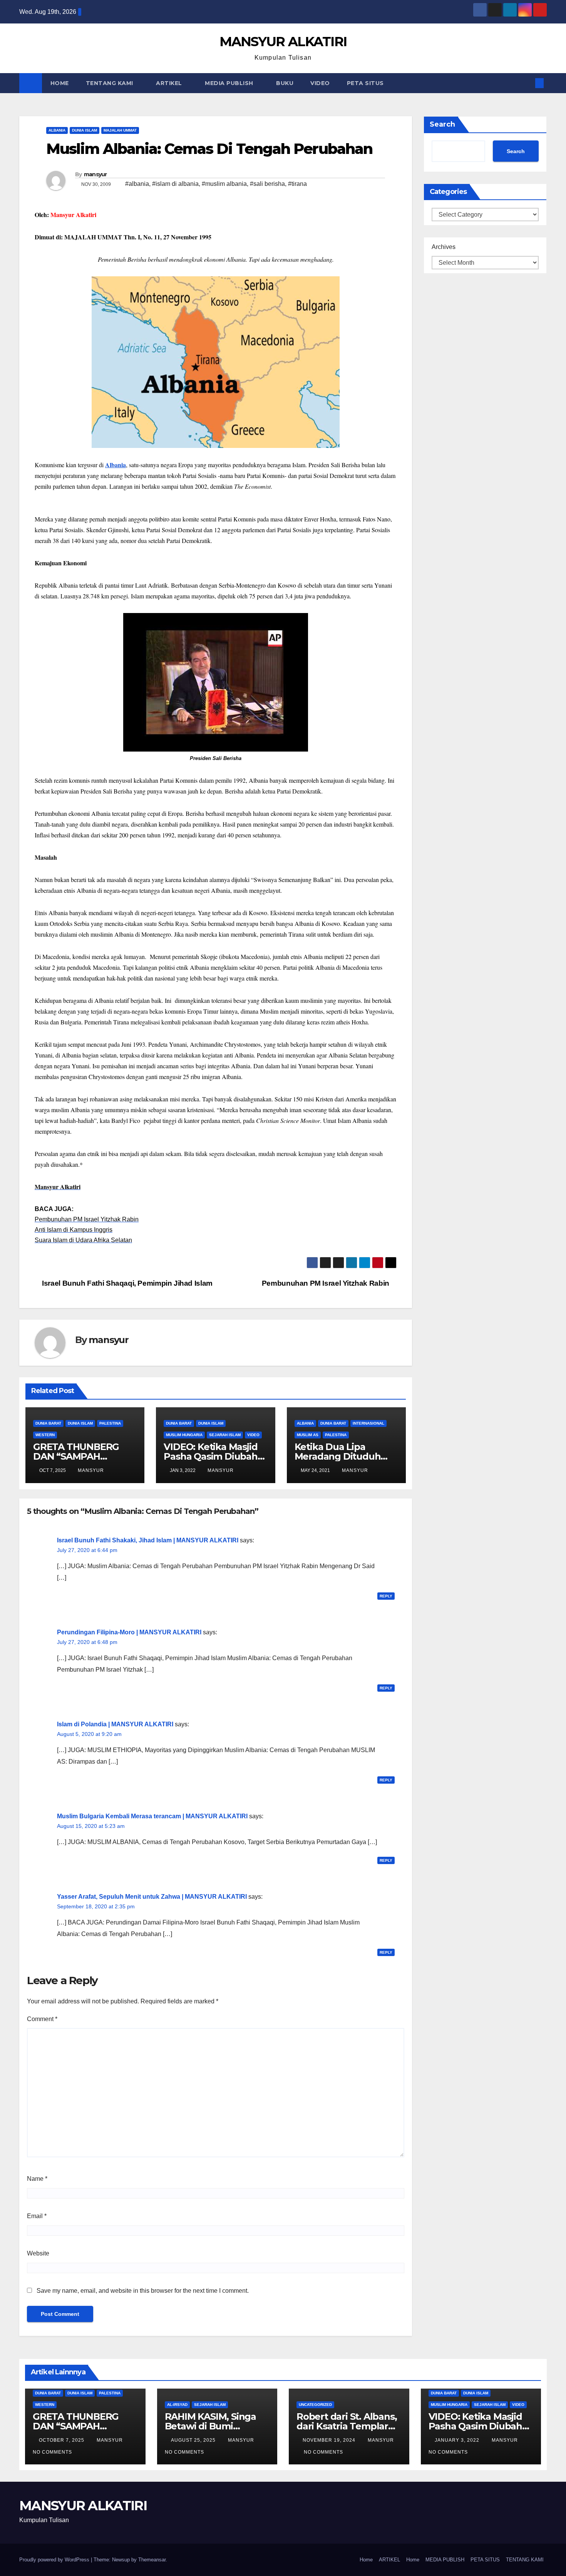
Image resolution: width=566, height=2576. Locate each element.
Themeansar (152, 2560)
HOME (60, 83)
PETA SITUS (365, 83)
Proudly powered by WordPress (55, 2560)
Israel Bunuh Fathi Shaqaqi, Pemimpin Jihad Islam (126, 1283)
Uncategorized (315, 2405)
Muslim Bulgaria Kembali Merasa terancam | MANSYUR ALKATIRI (152, 1816)
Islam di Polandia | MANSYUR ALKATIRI (115, 1724)
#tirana (297, 184)
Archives (444, 247)
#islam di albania (175, 184)
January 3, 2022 (458, 2440)
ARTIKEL (170, 83)
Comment (42, 2019)
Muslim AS (308, 1435)
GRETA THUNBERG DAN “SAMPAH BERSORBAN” (76, 1456)
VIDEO (320, 83)
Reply (386, 1596)
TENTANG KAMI (111, 83)
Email (37, 2216)
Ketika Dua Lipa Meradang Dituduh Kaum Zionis (338, 1456)
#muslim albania (224, 184)
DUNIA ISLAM (85, 130)
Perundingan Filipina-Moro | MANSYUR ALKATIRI (129, 1632)
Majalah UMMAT (120, 130)
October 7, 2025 (62, 2440)
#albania (137, 184)
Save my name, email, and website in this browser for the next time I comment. (143, 2291)
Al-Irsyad (177, 2405)
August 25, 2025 (194, 2440)
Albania (57, 130)
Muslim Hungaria (184, 1435)
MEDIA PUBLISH (230, 83)
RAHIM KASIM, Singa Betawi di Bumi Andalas (210, 2426)
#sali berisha (267, 184)
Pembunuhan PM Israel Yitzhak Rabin (327, 1283)
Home (366, 2560)
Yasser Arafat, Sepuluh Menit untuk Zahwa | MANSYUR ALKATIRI (152, 1897)
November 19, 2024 (330, 2440)
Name (37, 2179)
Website (38, 2253)
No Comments (52, 2452)
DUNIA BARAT (48, 1423)
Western (45, 1435)
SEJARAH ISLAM (225, 1435)
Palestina (110, 1423)
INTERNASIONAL (368, 1423)
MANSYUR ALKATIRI (283, 42)
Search (442, 124)
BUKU (285, 83)
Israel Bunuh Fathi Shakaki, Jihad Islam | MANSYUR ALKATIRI (148, 1540)
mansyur (95, 174)
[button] (527, 83)
